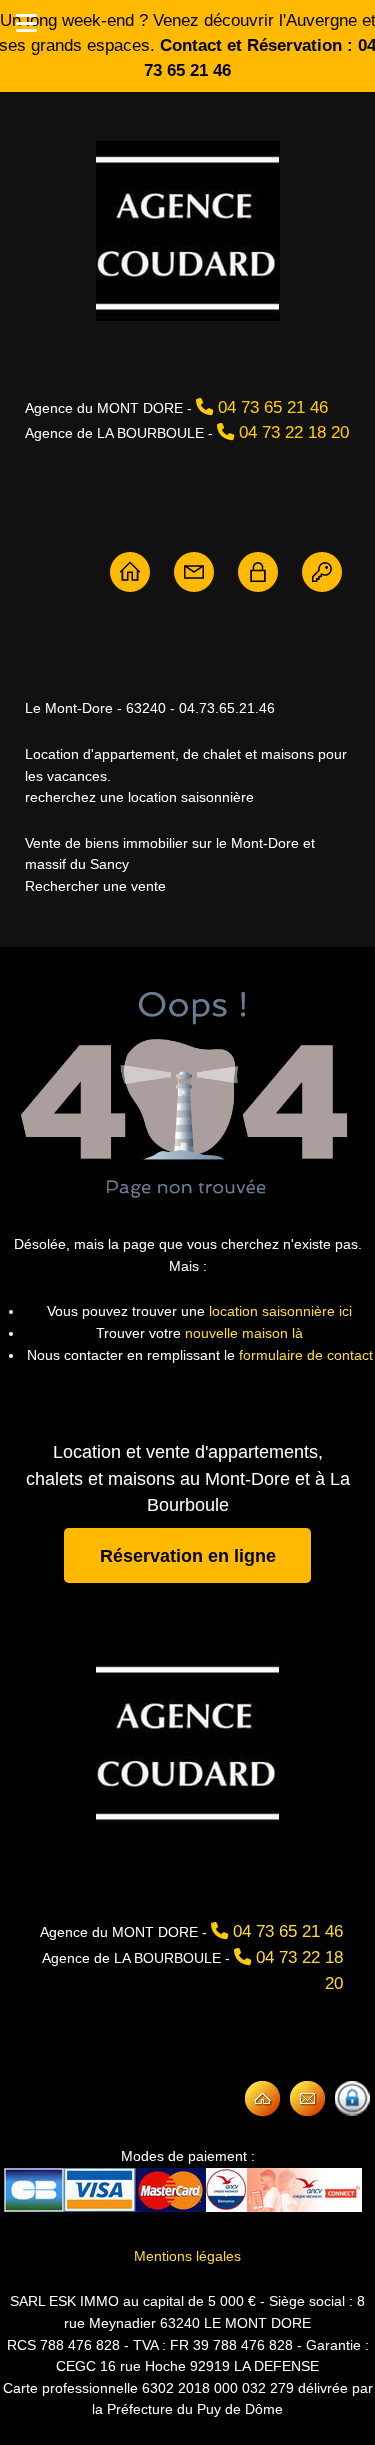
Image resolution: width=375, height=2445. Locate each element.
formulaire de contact (306, 1355)
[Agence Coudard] (130, 571)
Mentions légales (187, 2256)
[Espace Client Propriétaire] (258, 571)
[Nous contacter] (194, 571)
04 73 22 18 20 (294, 432)
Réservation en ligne (188, 1555)
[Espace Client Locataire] (322, 571)
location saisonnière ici (280, 1311)
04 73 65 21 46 (273, 407)
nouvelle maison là (244, 1333)
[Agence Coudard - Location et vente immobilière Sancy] (187, 231)
